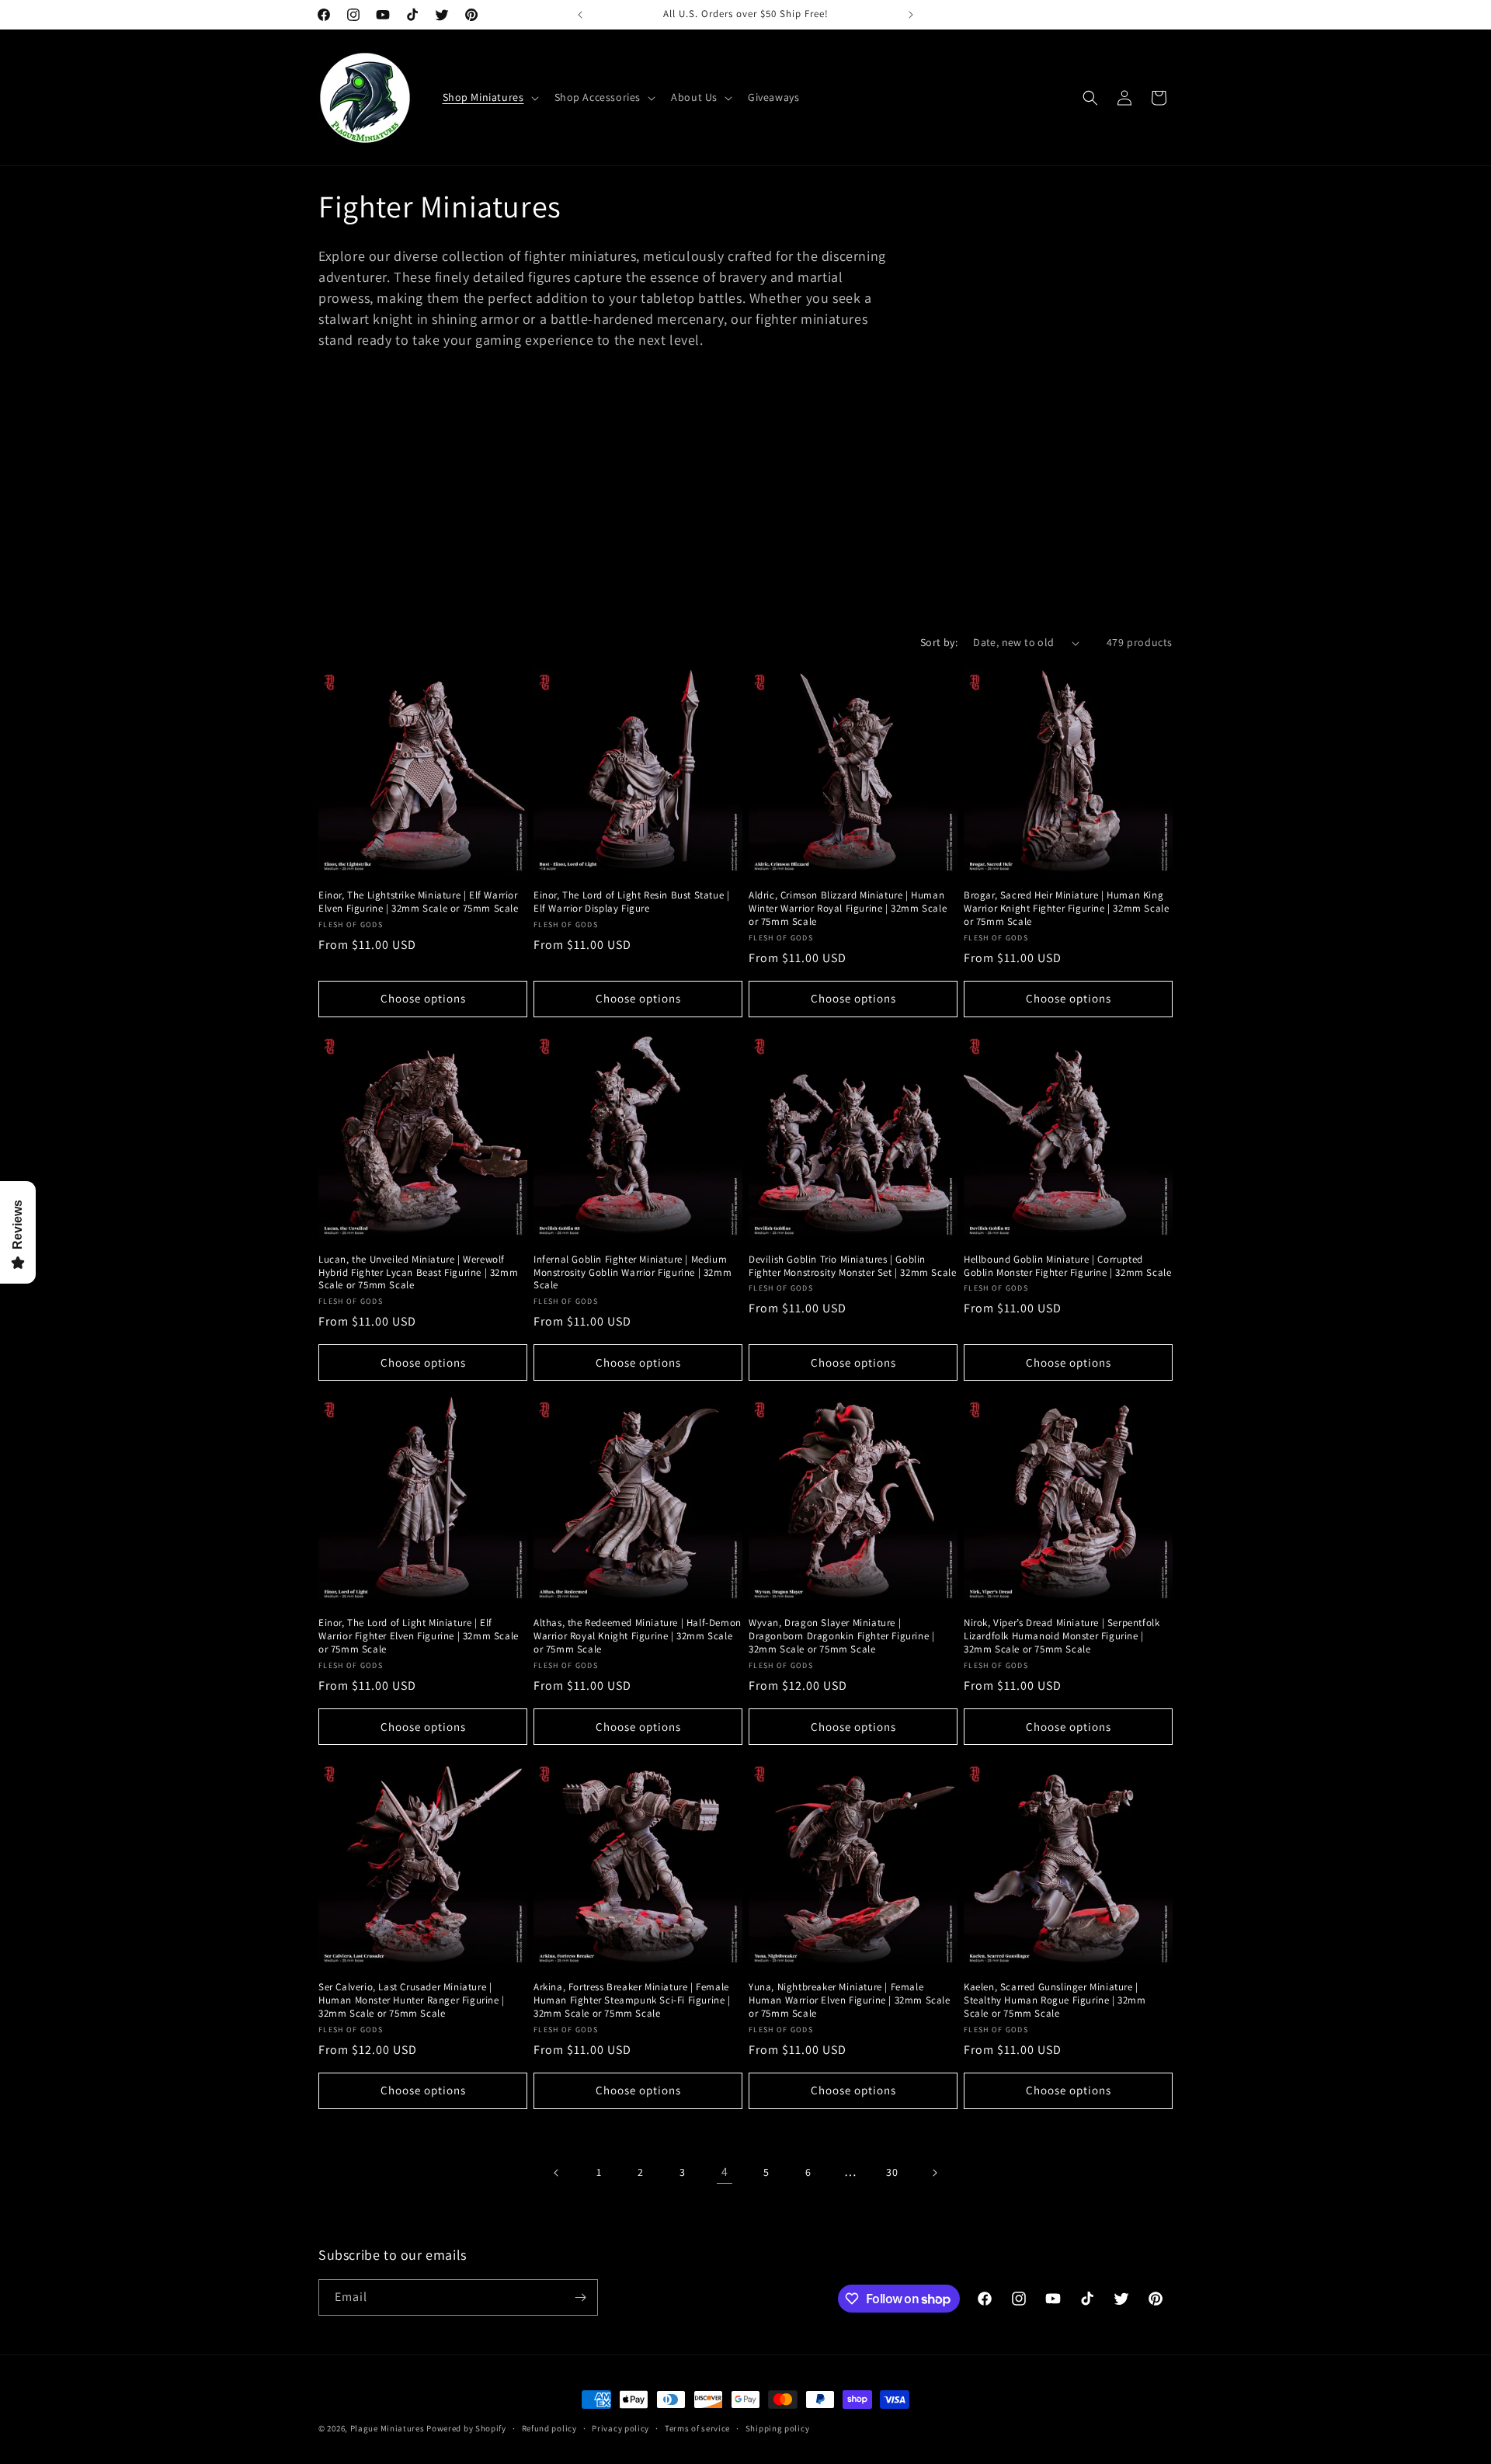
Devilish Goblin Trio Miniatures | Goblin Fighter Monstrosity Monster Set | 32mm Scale (852, 1266)
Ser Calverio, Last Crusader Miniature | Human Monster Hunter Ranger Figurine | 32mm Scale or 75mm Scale (412, 2000)
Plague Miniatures (388, 2428)
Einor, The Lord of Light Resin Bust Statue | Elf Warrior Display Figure (631, 902)
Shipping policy (778, 2428)
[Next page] (934, 2173)
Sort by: (939, 642)
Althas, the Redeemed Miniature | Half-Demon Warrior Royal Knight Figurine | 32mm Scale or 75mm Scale (638, 1636)
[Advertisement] (745, 510)
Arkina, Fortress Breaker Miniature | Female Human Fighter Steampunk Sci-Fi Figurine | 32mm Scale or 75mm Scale (632, 2000)
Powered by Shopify (466, 2428)
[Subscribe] (580, 2297)
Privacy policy (620, 2428)
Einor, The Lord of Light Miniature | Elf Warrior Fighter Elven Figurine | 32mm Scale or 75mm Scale (419, 1636)
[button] (489, 97)
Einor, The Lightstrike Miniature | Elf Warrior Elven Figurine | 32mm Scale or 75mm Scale (419, 902)
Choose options (423, 998)
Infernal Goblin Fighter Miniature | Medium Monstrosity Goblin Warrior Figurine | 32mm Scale (633, 1273)
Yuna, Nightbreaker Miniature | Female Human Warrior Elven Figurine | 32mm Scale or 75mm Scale (850, 2000)
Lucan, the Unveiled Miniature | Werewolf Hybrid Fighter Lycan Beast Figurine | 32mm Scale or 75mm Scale (418, 1273)
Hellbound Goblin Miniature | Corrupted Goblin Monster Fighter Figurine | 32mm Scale (1067, 1266)
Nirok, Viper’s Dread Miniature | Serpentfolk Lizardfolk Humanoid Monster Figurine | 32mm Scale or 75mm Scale (1062, 1636)
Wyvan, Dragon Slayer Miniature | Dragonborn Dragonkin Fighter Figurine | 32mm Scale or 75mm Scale (841, 1636)
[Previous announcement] (580, 15)
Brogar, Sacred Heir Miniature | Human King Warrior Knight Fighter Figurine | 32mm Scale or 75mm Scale (1066, 909)
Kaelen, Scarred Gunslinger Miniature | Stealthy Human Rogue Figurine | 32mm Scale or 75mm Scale (1055, 2000)
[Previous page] (557, 2173)
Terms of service (697, 2428)
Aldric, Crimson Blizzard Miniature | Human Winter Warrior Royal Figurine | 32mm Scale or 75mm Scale (848, 909)
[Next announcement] (911, 15)
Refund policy (549, 2428)
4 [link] (725, 2172)
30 (892, 2172)
